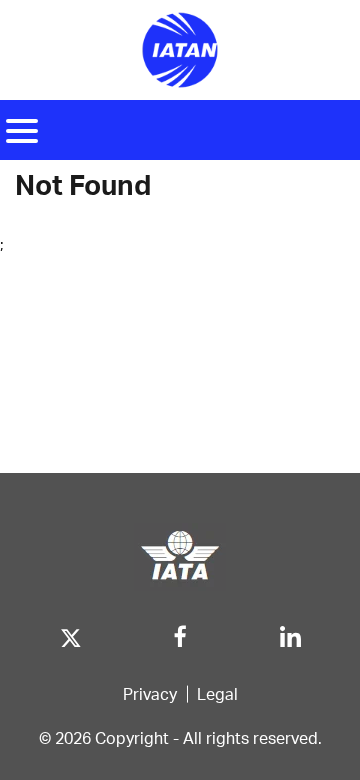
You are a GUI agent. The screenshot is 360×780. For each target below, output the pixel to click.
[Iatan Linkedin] (290, 632)
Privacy (150, 693)
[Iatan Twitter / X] (70, 632)
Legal (217, 693)
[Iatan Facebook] (180, 632)
